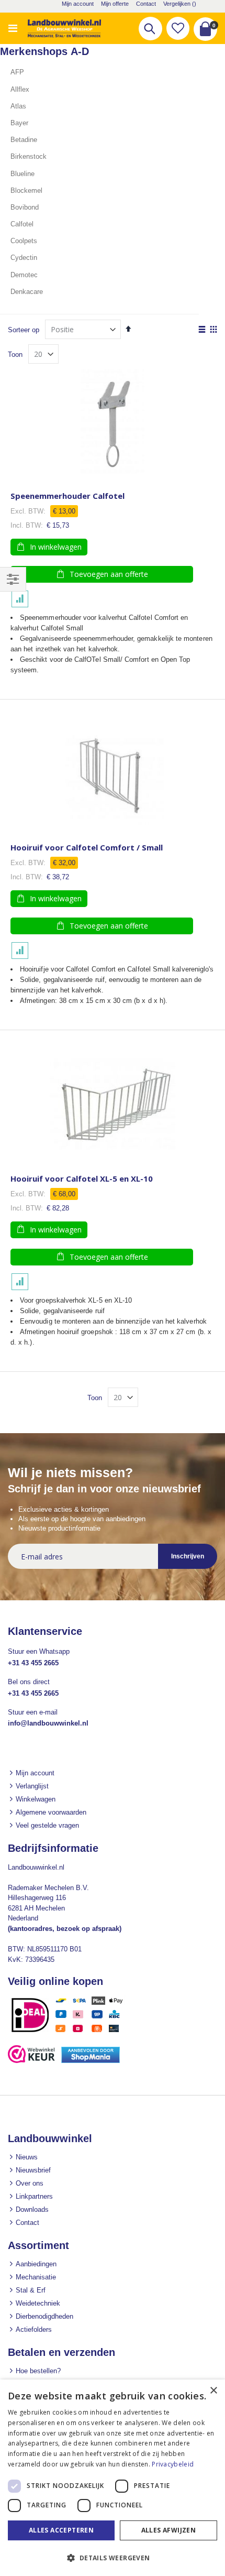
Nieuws (27, 2157)
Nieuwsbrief (33, 2170)
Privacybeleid (173, 2464)
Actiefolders (34, 2329)
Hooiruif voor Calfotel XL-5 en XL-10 (82, 1179)
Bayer (19, 123)
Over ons (30, 2183)
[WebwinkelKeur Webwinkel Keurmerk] (31, 2061)
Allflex (20, 89)
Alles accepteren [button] (61, 2530)
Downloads (32, 2209)
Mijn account (78, 4)
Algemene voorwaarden (51, 1812)
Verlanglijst (32, 1786)
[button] (178, 28)
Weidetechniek (38, 2303)
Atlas (18, 106)
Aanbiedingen (36, 2264)
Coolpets (24, 241)
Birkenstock (29, 156)
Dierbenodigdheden (44, 2316)
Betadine (24, 140)
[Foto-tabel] (213, 330)
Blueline (22, 174)
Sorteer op (24, 330)
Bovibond (25, 207)
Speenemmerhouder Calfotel (67, 496)
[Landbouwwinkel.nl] (64, 28)
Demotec (24, 275)
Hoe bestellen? (38, 2371)
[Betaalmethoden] (71, 2032)
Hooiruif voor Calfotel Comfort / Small (87, 848)
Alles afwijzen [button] (169, 2530)
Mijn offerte (115, 4)
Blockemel (26, 190)
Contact (146, 4)
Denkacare (27, 292)
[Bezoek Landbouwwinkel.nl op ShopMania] (91, 2061)
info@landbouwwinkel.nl (48, 1723)
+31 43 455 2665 (33, 1663)
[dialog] (113, 2478)
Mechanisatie (36, 2277)
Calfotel (22, 224)
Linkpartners (34, 2196)
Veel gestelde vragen (47, 1825)
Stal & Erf (31, 2290)
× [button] (213, 2391)
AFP (17, 72)
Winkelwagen (36, 1799)
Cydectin (24, 258)
